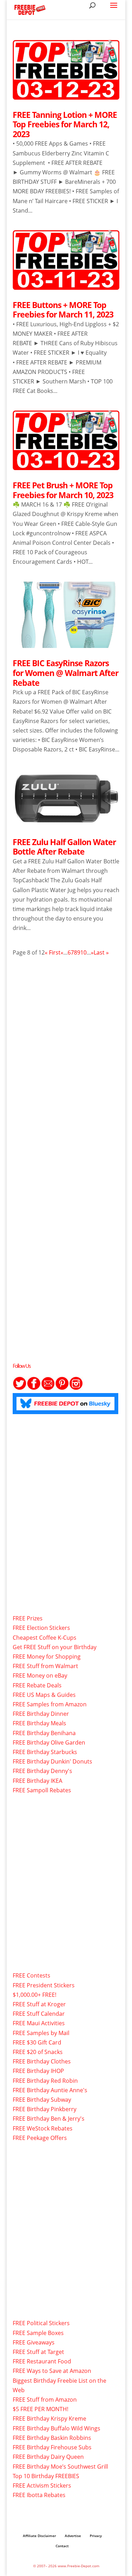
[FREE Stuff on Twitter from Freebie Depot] (20, 1388)
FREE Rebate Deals (37, 1685)
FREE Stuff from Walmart (45, 1666)
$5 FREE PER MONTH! (40, 2409)
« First (53, 952)
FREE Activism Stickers (42, 2485)
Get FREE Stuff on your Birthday (55, 1647)
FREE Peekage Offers (40, 2138)
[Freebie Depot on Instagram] (76, 1388)
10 (83, 952)
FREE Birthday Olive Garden (49, 1742)
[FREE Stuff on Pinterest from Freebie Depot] (62, 1388)
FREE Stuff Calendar (39, 2014)
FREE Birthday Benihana (44, 1733)
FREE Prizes (28, 1618)
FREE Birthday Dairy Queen (48, 2457)
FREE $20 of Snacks (38, 2052)
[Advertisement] (66, 1042)
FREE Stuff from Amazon (45, 2400)
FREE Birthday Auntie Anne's (50, 2090)
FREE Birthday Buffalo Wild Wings (56, 2428)
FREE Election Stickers (41, 1628)
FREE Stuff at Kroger (39, 2004)
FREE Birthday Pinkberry (45, 2109)
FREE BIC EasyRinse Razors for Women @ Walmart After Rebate (65, 673)
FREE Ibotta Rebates (39, 2495)
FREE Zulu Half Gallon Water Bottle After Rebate (64, 847)
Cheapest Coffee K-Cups (45, 1638)
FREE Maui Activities (39, 2023)
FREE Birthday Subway (42, 2100)
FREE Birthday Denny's (42, 1771)
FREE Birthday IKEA (37, 1781)
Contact (62, 2546)
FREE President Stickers (44, 1985)
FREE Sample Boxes (38, 2333)
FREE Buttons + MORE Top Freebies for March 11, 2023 (63, 310)
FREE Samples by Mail (41, 2033)
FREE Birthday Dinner (41, 1714)
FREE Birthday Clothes (42, 2061)
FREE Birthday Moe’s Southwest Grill (60, 2467)
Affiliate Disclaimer (39, 2536)
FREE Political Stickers (41, 2323)
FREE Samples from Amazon (50, 1704)
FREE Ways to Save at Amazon (52, 2371)
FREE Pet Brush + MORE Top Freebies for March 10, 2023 (63, 490)
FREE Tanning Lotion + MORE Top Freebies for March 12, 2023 (65, 124)
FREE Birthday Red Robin (45, 2081)
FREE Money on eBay (40, 1675)
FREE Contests (32, 1975)
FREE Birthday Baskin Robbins (52, 2438)
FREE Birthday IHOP (38, 2071)
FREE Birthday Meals (39, 1723)
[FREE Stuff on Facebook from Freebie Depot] (34, 1388)
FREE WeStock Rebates (43, 2128)
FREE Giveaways (34, 2342)
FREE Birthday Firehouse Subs (52, 2447)
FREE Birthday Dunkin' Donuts (52, 1761)
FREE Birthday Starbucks (45, 1752)
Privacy (96, 2536)
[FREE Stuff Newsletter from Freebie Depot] (48, 1388)
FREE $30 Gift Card (37, 2042)
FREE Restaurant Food (42, 2361)
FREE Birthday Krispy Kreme (49, 2418)
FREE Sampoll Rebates (42, 1790)
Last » (101, 952)
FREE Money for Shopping (47, 1657)
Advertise (73, 2536)
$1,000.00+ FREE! (34, 1995)
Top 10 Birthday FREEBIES (46, 2476)
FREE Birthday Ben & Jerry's (49, 2119)
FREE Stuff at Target (38, 2352)
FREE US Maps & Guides (44, 1695)
